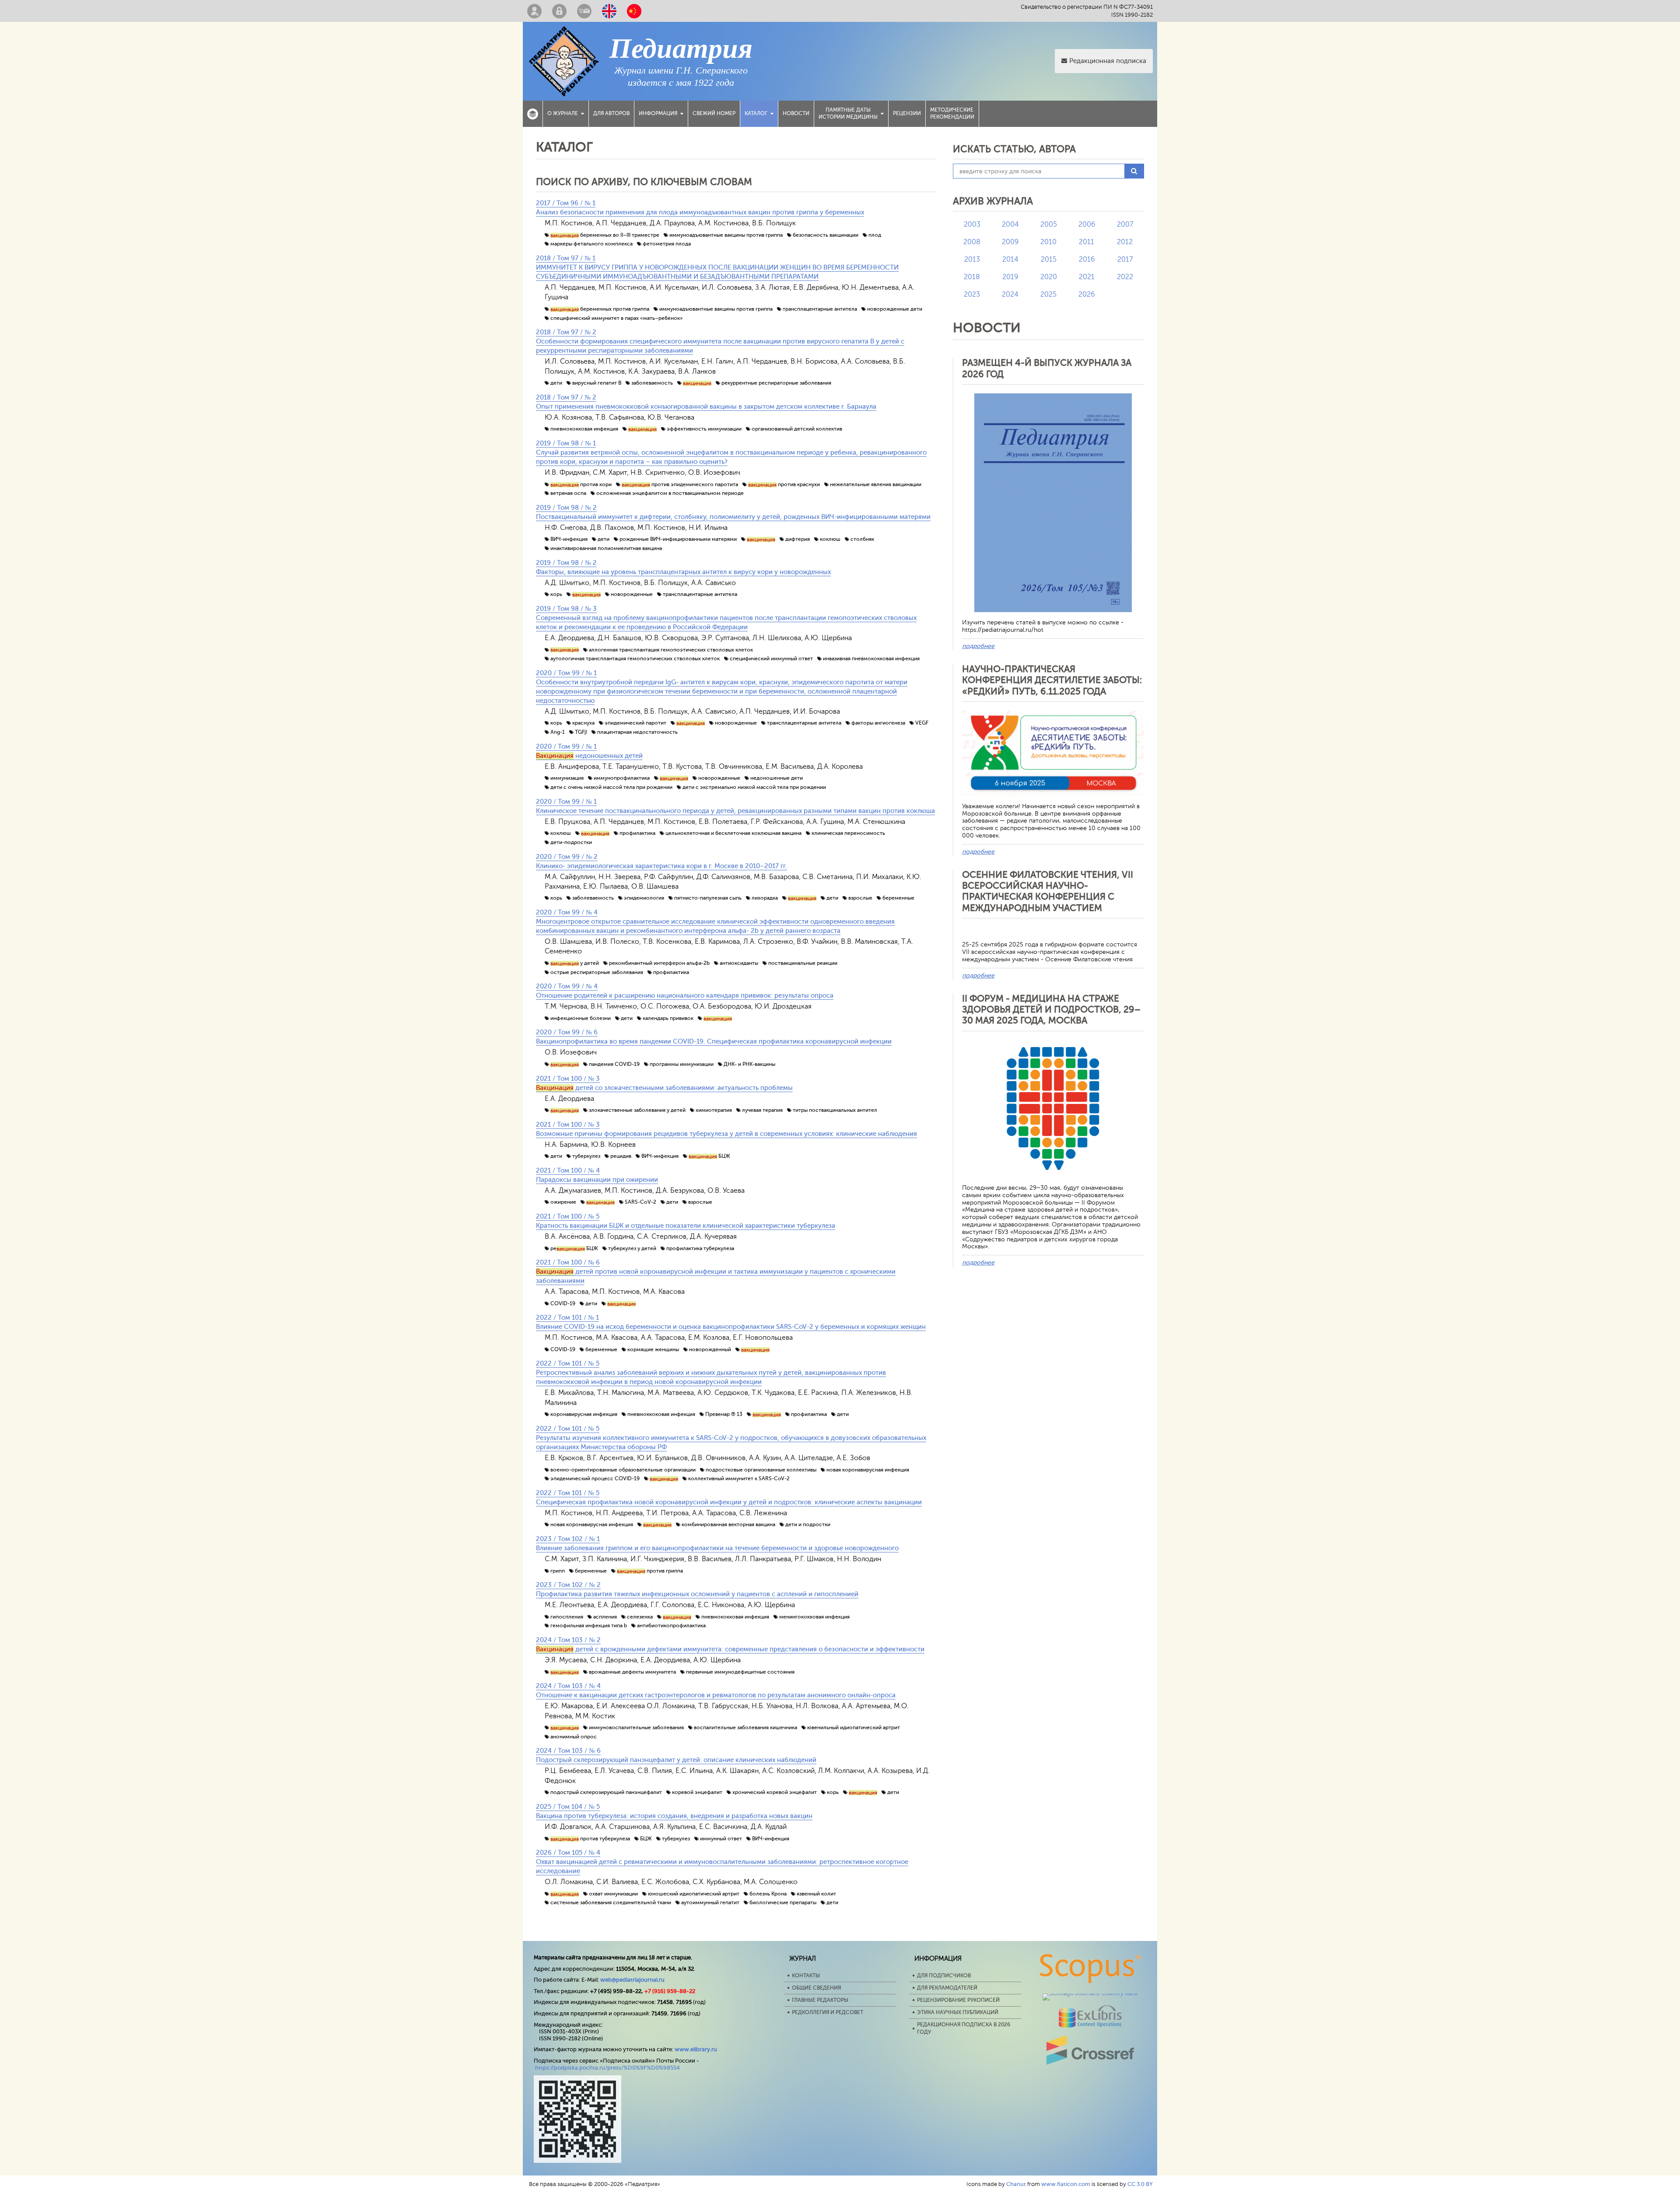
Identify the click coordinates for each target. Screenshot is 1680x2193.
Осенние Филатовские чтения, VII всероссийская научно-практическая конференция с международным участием (1048, 891)
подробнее (978, 646)
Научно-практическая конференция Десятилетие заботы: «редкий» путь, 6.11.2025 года (1052, 680)
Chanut (1016, 2184)
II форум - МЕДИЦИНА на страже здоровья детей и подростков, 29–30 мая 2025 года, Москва (1051, 1009)
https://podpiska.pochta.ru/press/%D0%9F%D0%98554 (607, 2068)
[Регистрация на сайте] (534, 11)
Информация (658, 113)
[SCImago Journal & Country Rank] (1090, 1993)
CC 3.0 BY (1140, 2184)
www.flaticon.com (1066, 2184)
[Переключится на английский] (609, 11)
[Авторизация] (559, 11)
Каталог (756, 113)
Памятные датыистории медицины (848, 113)
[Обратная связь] (584, 11)
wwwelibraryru (696, 2049)
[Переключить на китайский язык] (634, 11)
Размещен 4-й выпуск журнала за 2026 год (1047, 368)
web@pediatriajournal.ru (632, 1980)
